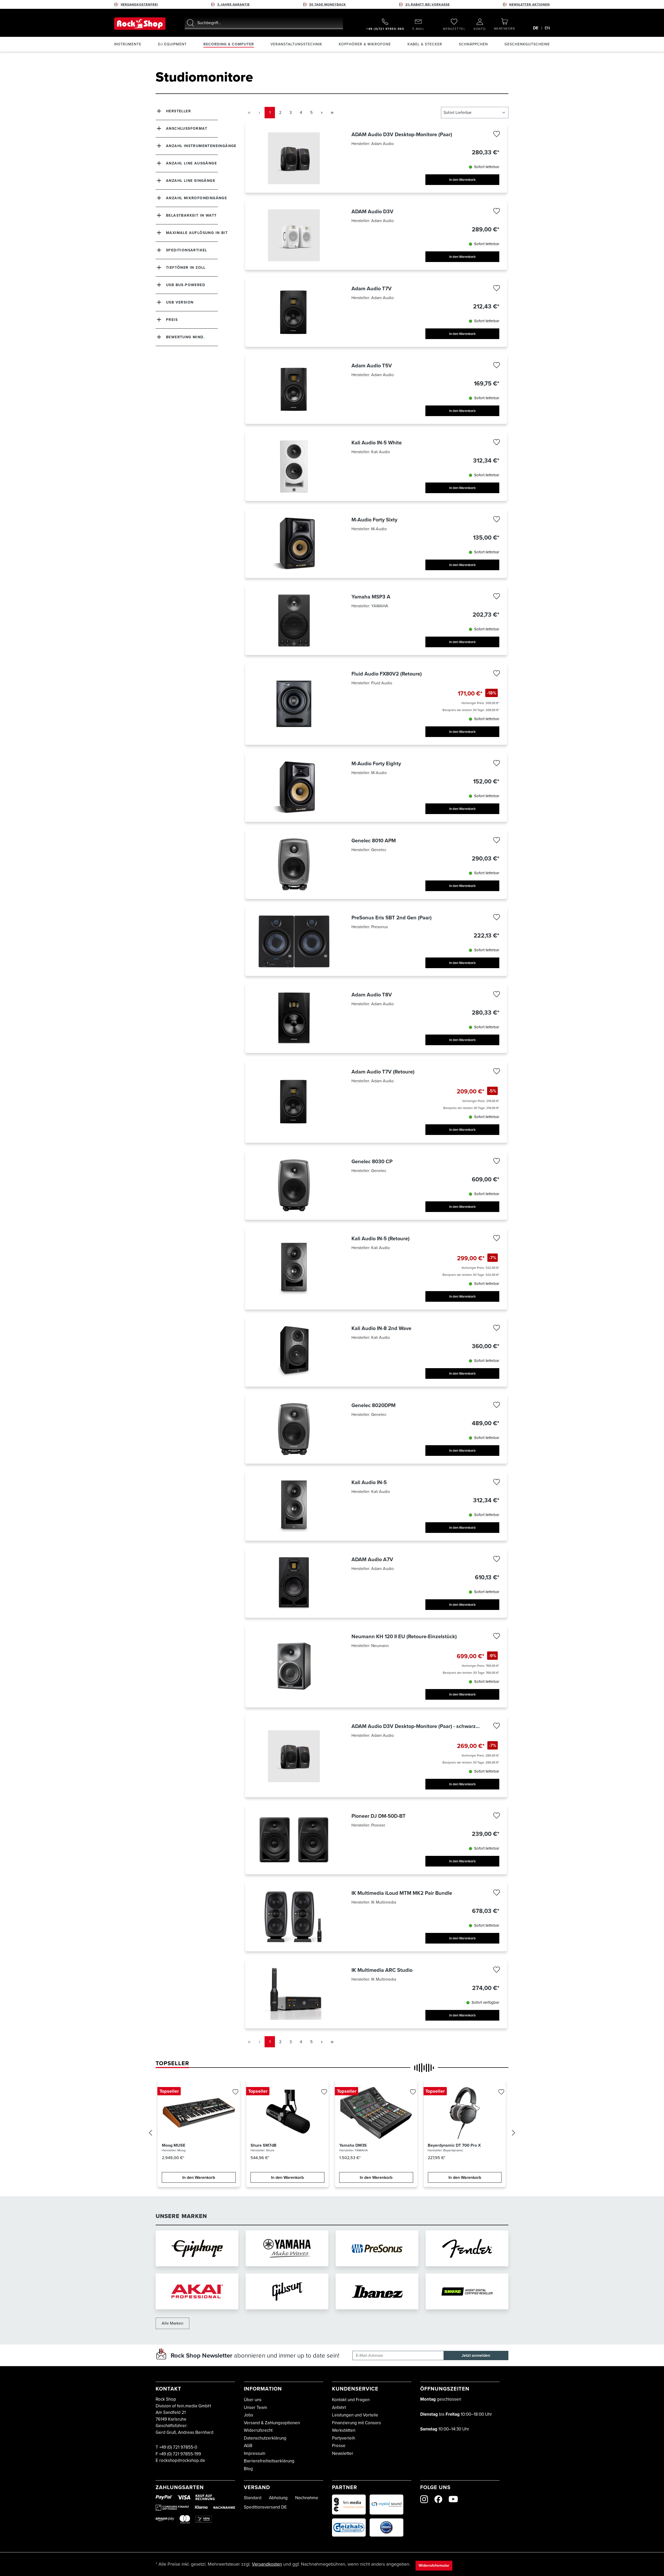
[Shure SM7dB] (288, 2113)
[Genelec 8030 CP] (294, 1185)
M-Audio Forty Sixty (374, 520)
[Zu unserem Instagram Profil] (424, 2499)
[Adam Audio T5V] (294, 389)
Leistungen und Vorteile (355, 2415)
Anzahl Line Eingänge (191, 181)
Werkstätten (344, 2430)
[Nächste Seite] (322, 112)
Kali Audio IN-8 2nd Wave (381, 1328)
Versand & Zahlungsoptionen (272, 2423)
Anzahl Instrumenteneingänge (201, 146)
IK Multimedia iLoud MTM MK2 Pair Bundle (402, 1893)
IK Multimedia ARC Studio (382, 1970)
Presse (339, 2446)
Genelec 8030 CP (372, 1161)
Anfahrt (339, 2408)
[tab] (172, 2063)
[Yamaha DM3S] (376, 2113)
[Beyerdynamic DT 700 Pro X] (465, 2113)
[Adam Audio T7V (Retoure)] (294, 1102)
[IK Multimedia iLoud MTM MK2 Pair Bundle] (294, 1917)
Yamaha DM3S (353, 2145)
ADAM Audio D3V (372, 211)
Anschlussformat (187, 129)
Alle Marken (172, 2323)
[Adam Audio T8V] (294, 1018)
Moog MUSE (174, 2145)
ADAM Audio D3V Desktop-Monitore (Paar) (402, 134)
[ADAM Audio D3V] (294, 235)
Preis (172, 320)
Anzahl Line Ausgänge (191, 163)
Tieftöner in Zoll (186, 268)
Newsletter (343, 2453)
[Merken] (496, 135)
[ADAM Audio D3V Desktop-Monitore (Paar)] (294, 158)
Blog (248, 2469)
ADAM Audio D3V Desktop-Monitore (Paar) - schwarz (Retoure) (414, 1726)
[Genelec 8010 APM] (294, 864)
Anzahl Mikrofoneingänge (196, 198)
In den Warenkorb (462, 180)
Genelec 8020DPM (374, 1405)
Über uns (253, 2400)
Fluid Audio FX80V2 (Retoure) (387, 674)
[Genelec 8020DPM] (294, 1429)
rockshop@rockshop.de (182, 2460)
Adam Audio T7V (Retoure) (383, 1072)
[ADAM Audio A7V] (294, 1583)
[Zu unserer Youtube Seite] (453, 2499)
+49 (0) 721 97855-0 (178, 2447)
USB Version (180, 302)
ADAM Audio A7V (372, 1559)
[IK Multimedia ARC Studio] (294, 1994)
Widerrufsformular (434, 2565)
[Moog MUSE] (199, 2113)
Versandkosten (267, 2564)
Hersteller (178, 111)
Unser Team (255, 2408)
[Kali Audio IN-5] (294, 1506)
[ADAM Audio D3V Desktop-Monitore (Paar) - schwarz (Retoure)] (294, 1756)
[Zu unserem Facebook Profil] (438, 2499)
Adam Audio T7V (372, 288)
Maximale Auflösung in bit (197, 233)
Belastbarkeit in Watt (191, 215)
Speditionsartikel (187, 250)
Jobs (248, 2415)
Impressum (255, 2453)
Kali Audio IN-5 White (377, 443)
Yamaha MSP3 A (371, 597)
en (547, 28)
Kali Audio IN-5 (369, 1482)
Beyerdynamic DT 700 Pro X (454, 2145)
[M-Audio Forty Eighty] (294, 787)
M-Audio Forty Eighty (376, 763)
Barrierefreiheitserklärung (269, 2461)
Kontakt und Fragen (351, 2400)
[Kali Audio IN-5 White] (294, 466)
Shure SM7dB (264, 2145)
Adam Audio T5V (372, 366)
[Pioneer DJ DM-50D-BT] (294, 1840)
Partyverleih (344, 2438)
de (536, 28)
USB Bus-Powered (186, 285)
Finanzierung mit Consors (357, 2423)
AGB (248, 2446)
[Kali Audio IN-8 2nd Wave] (294, 1352)
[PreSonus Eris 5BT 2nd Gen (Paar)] (294, 941)
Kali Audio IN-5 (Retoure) (381, 1238)
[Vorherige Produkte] (150, 2134)
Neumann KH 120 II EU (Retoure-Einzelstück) (404, 1636)
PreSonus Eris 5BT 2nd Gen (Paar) (392, 918)
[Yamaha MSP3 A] (294, 620)
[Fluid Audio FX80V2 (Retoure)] (294, 704)
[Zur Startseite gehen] (140, 24)
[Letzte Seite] (332, 112)
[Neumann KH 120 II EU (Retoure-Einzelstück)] (294, 1666)
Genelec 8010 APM (374, 841)
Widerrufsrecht (258, 2430)
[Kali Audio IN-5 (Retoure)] (294, 1269)
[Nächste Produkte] (514, 2134)
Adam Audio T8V (372, 995)
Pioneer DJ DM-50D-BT (379, 1816)
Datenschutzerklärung (265, 2438)
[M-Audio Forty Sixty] (294, 543)
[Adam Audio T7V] (294, 312)
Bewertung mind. (185, 337)
